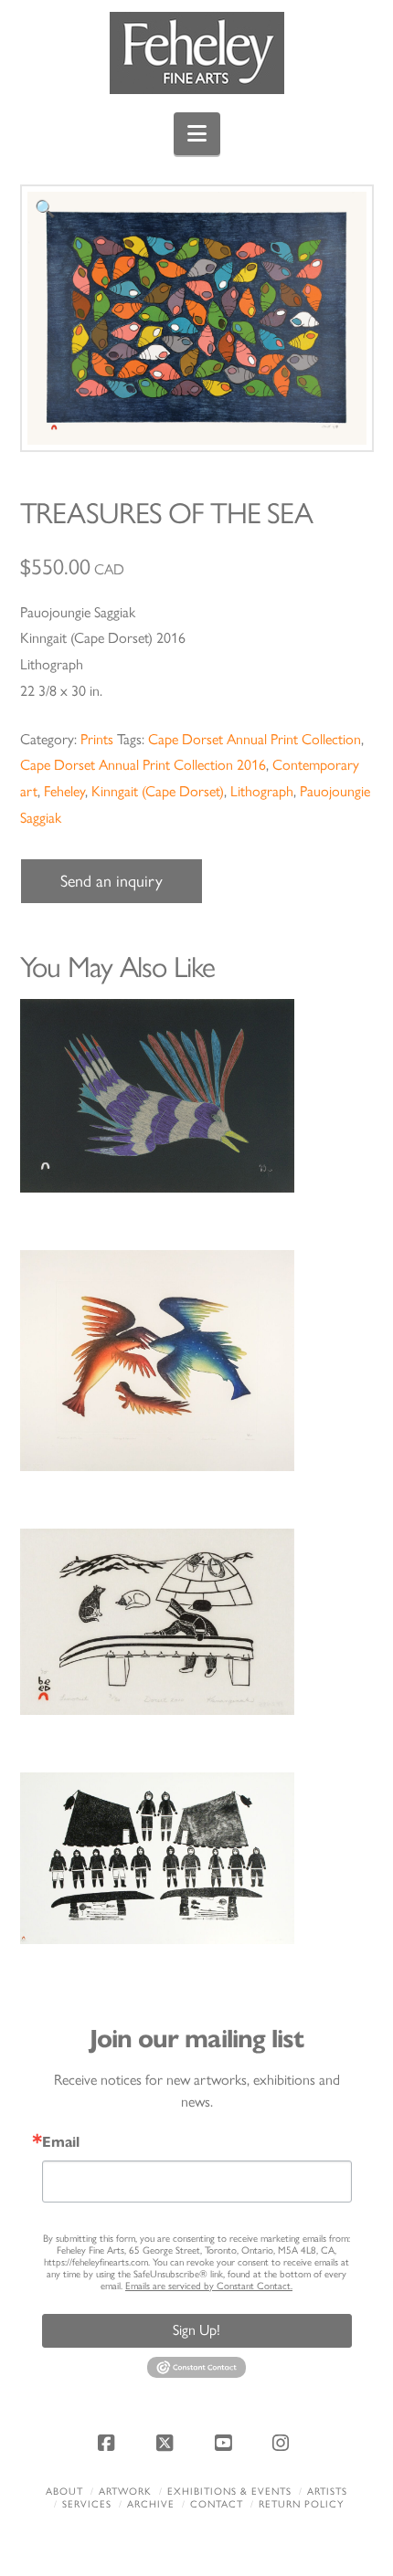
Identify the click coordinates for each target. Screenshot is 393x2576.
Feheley (64, 791)
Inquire (197, 1095)
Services (87, 2504)
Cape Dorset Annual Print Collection (255, 739)
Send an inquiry (112, 881)
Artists (327, 2492)
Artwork (125, 2492)
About (64, 2492)
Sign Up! (196, 2330)
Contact (217, 2504)
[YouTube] (226, 2443)
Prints (97, 739)
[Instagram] (283, 2443)
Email (61, 2142)
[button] (197, 134)
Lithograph (262, 791)
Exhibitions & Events (229, 2492)
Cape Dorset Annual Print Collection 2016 (143, 765)
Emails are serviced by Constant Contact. (209, 2286)
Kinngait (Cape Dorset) (158, 791)
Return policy (301, 2504)
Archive (151, 2504)
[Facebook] (110, 2443)
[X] (167, 2443)
